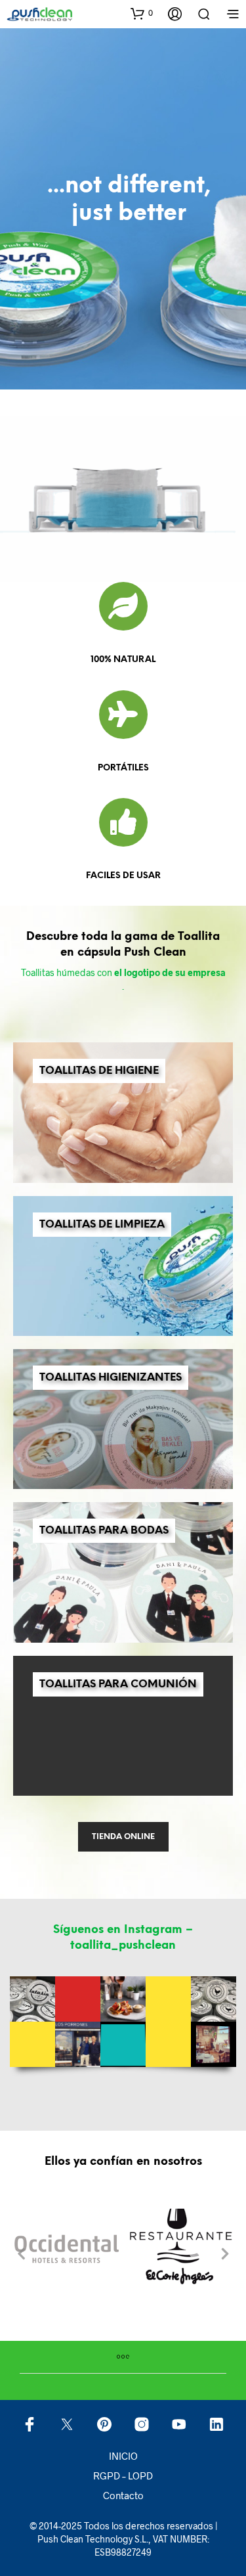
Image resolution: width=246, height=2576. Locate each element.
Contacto (123, 2495)
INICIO (123, 2456)
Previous (21, 2256)
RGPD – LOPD (123, 2476)
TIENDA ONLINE (123, 1837)
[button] (142, 13)
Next (225, 2256)
